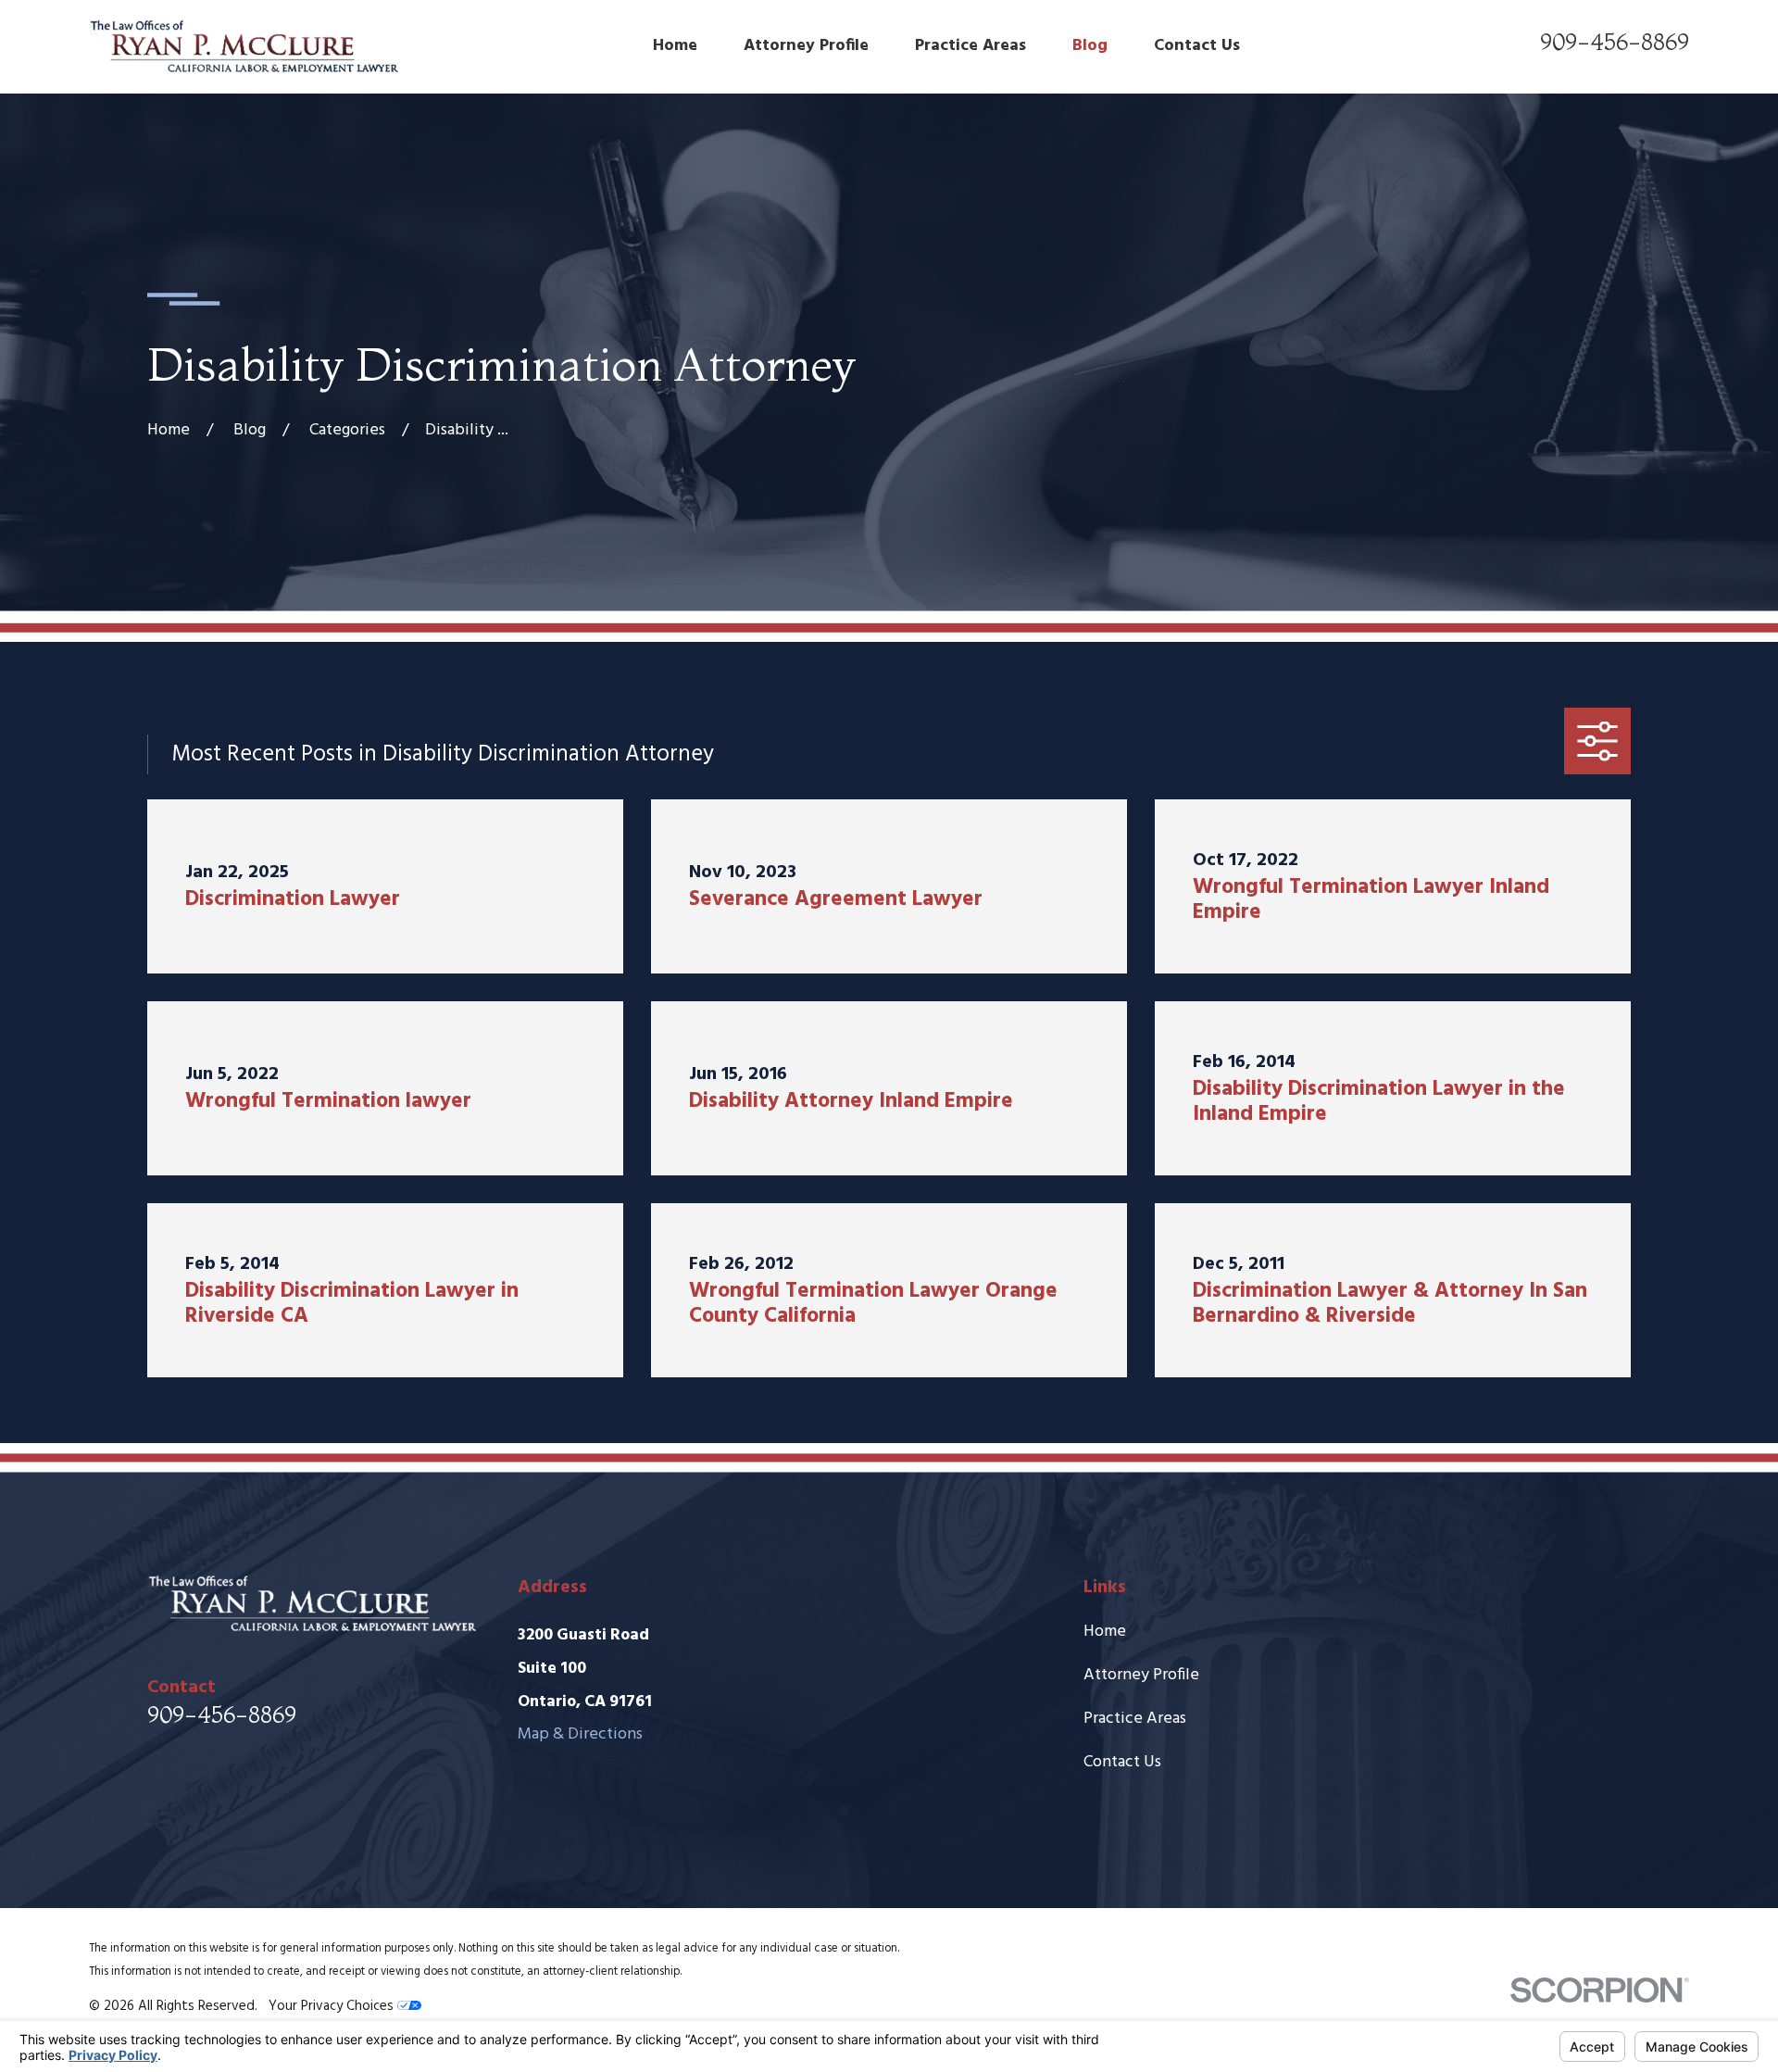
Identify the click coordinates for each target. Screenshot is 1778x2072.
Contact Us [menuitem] (1197, 46)
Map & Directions (580, 1734)
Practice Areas (1135, 1719)
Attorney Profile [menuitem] (806, 46)
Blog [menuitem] (1090, 46)
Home (1105, 1632)
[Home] (244, 47)
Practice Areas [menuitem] (970, 46)
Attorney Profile (1141, 1675)
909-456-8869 (1615, 42)
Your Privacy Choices (333, 2006)
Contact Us (1122, 1762)
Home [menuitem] (675, 46)
